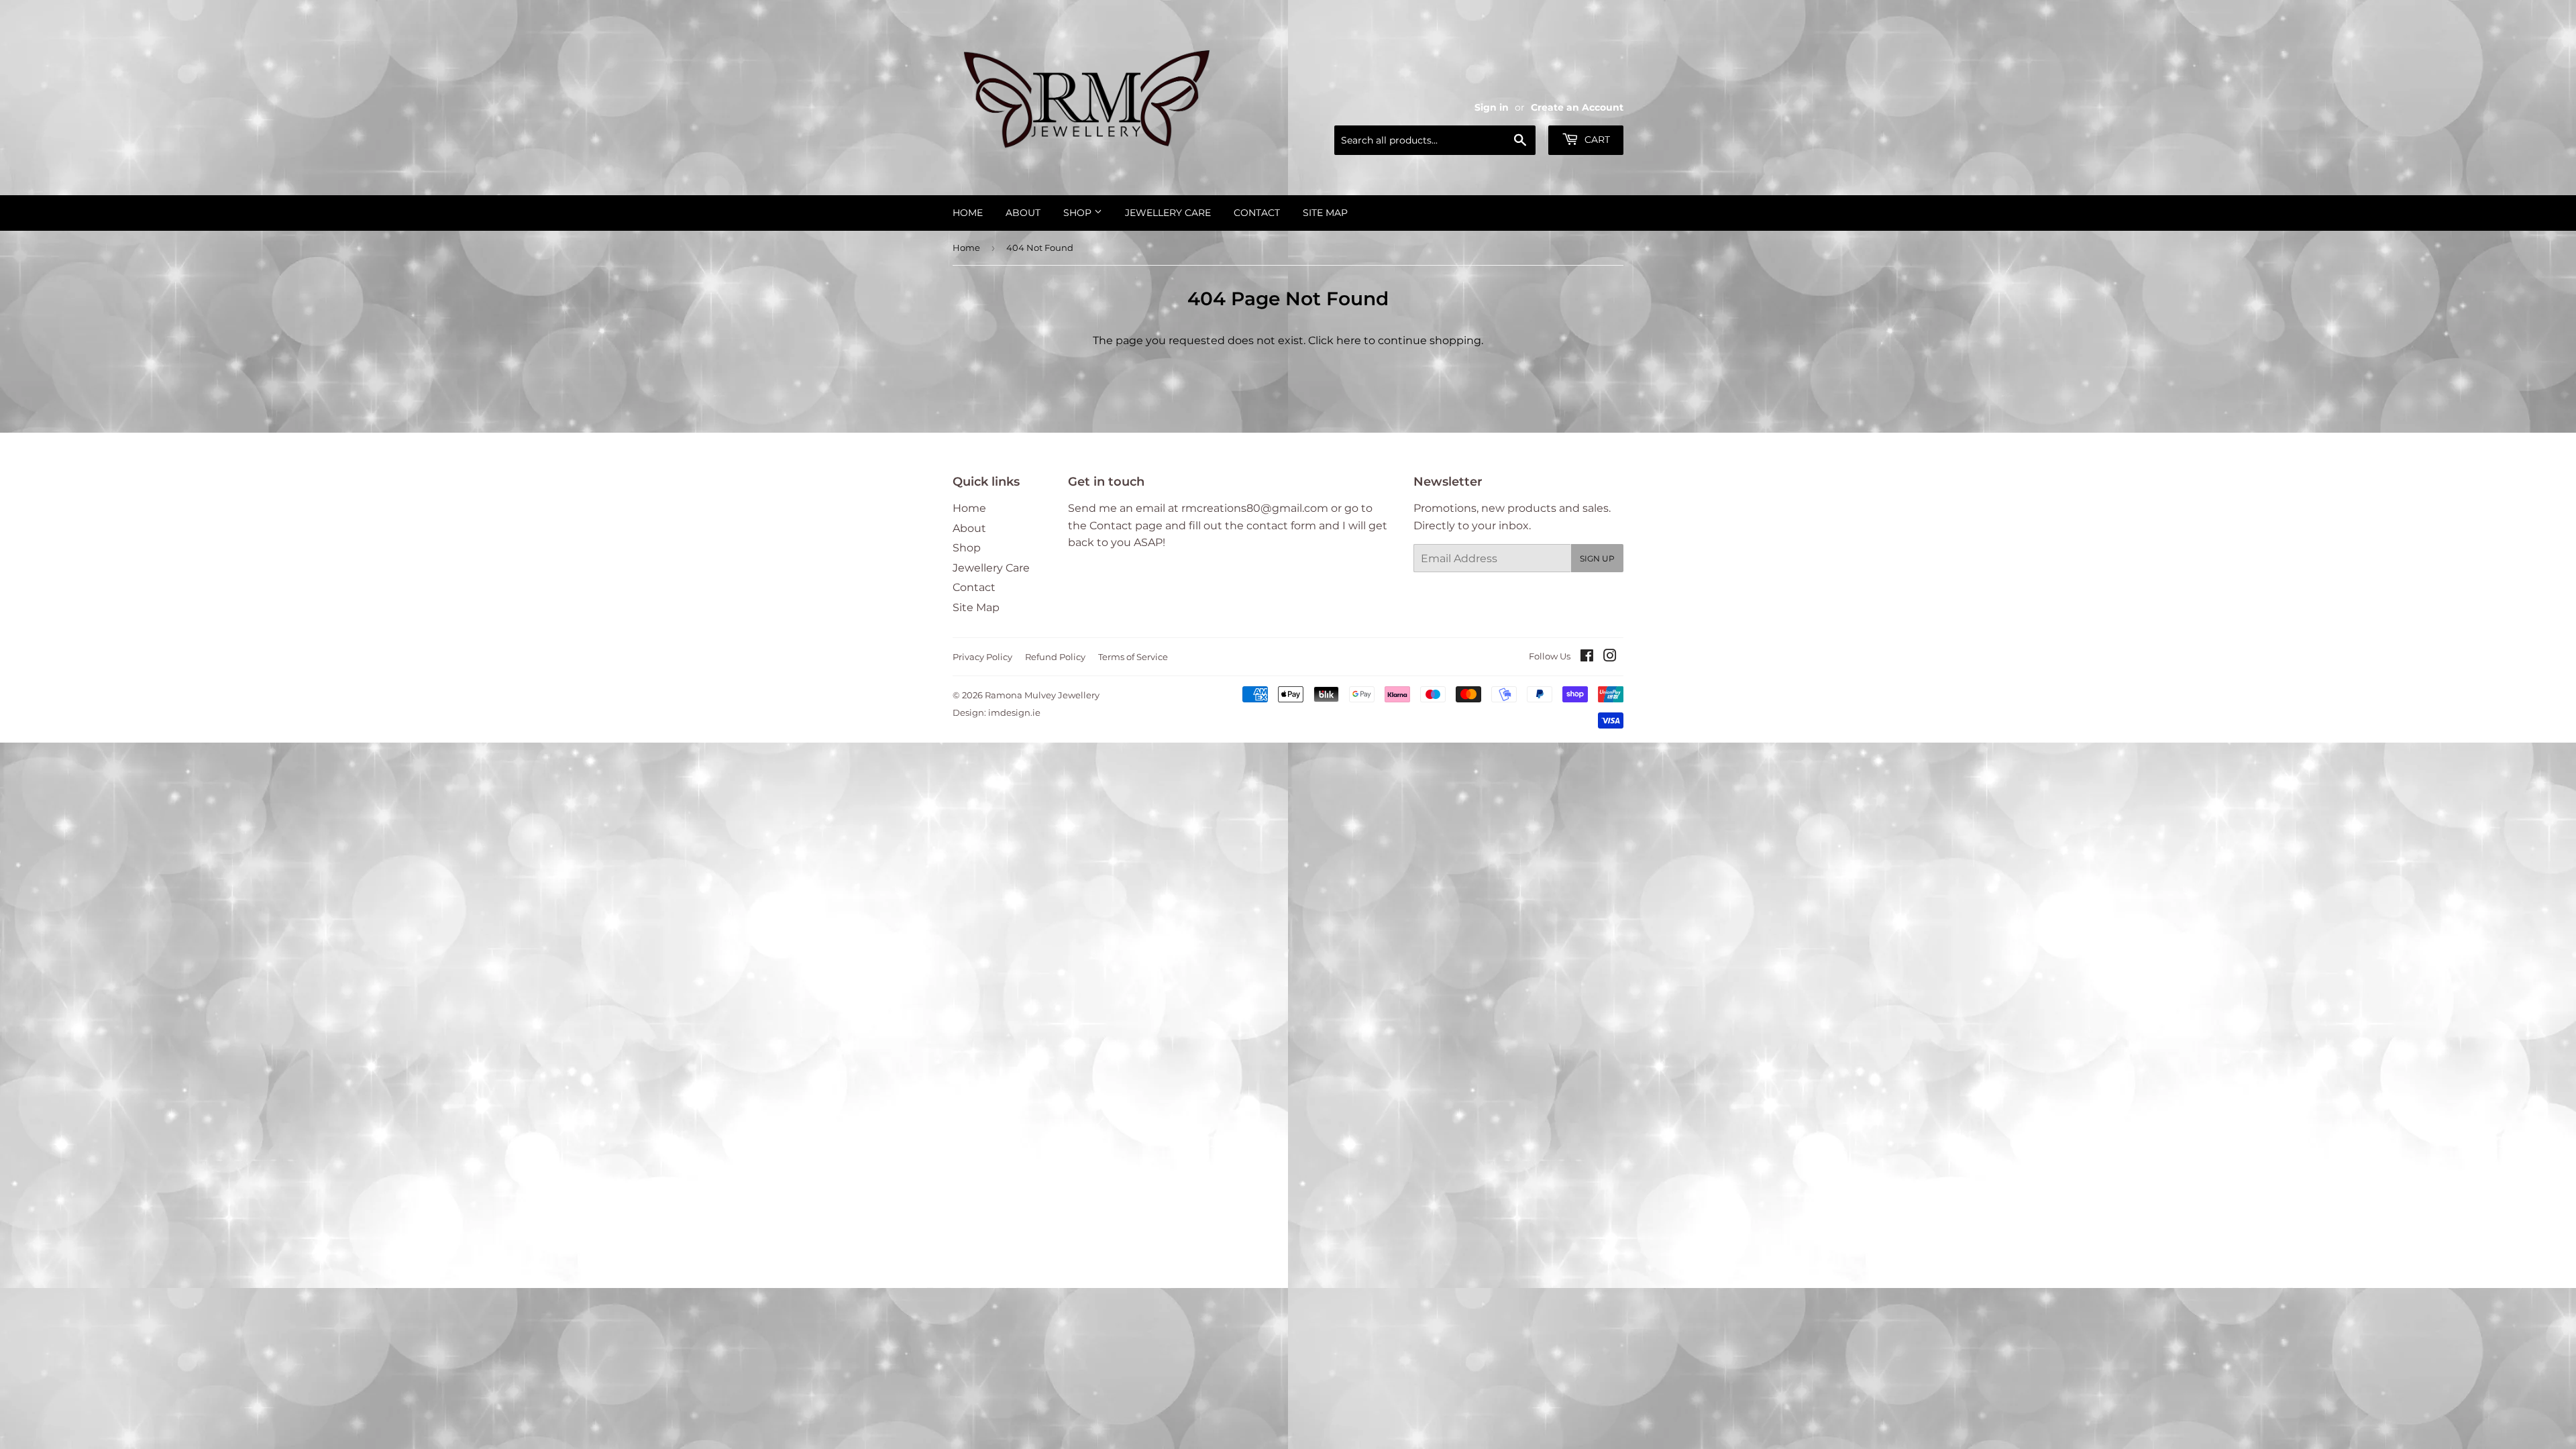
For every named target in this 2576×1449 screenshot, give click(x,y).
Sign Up (1597, 558)
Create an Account (1577, 107)
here (1349, 340)
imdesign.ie (1014, 712)
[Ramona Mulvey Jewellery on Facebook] (1587, 657)
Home (968, 213)
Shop (1079, 213)
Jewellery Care (1168, 213)
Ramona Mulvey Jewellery (1042, 695)
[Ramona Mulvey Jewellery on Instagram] (1610, 657)
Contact (1257, 213)
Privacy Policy (982, 657)
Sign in (1492, 107)
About (1023, 213)
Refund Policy (1055, 657)
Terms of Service (1133, 657)
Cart (1596, 140)
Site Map (1325, 213)
